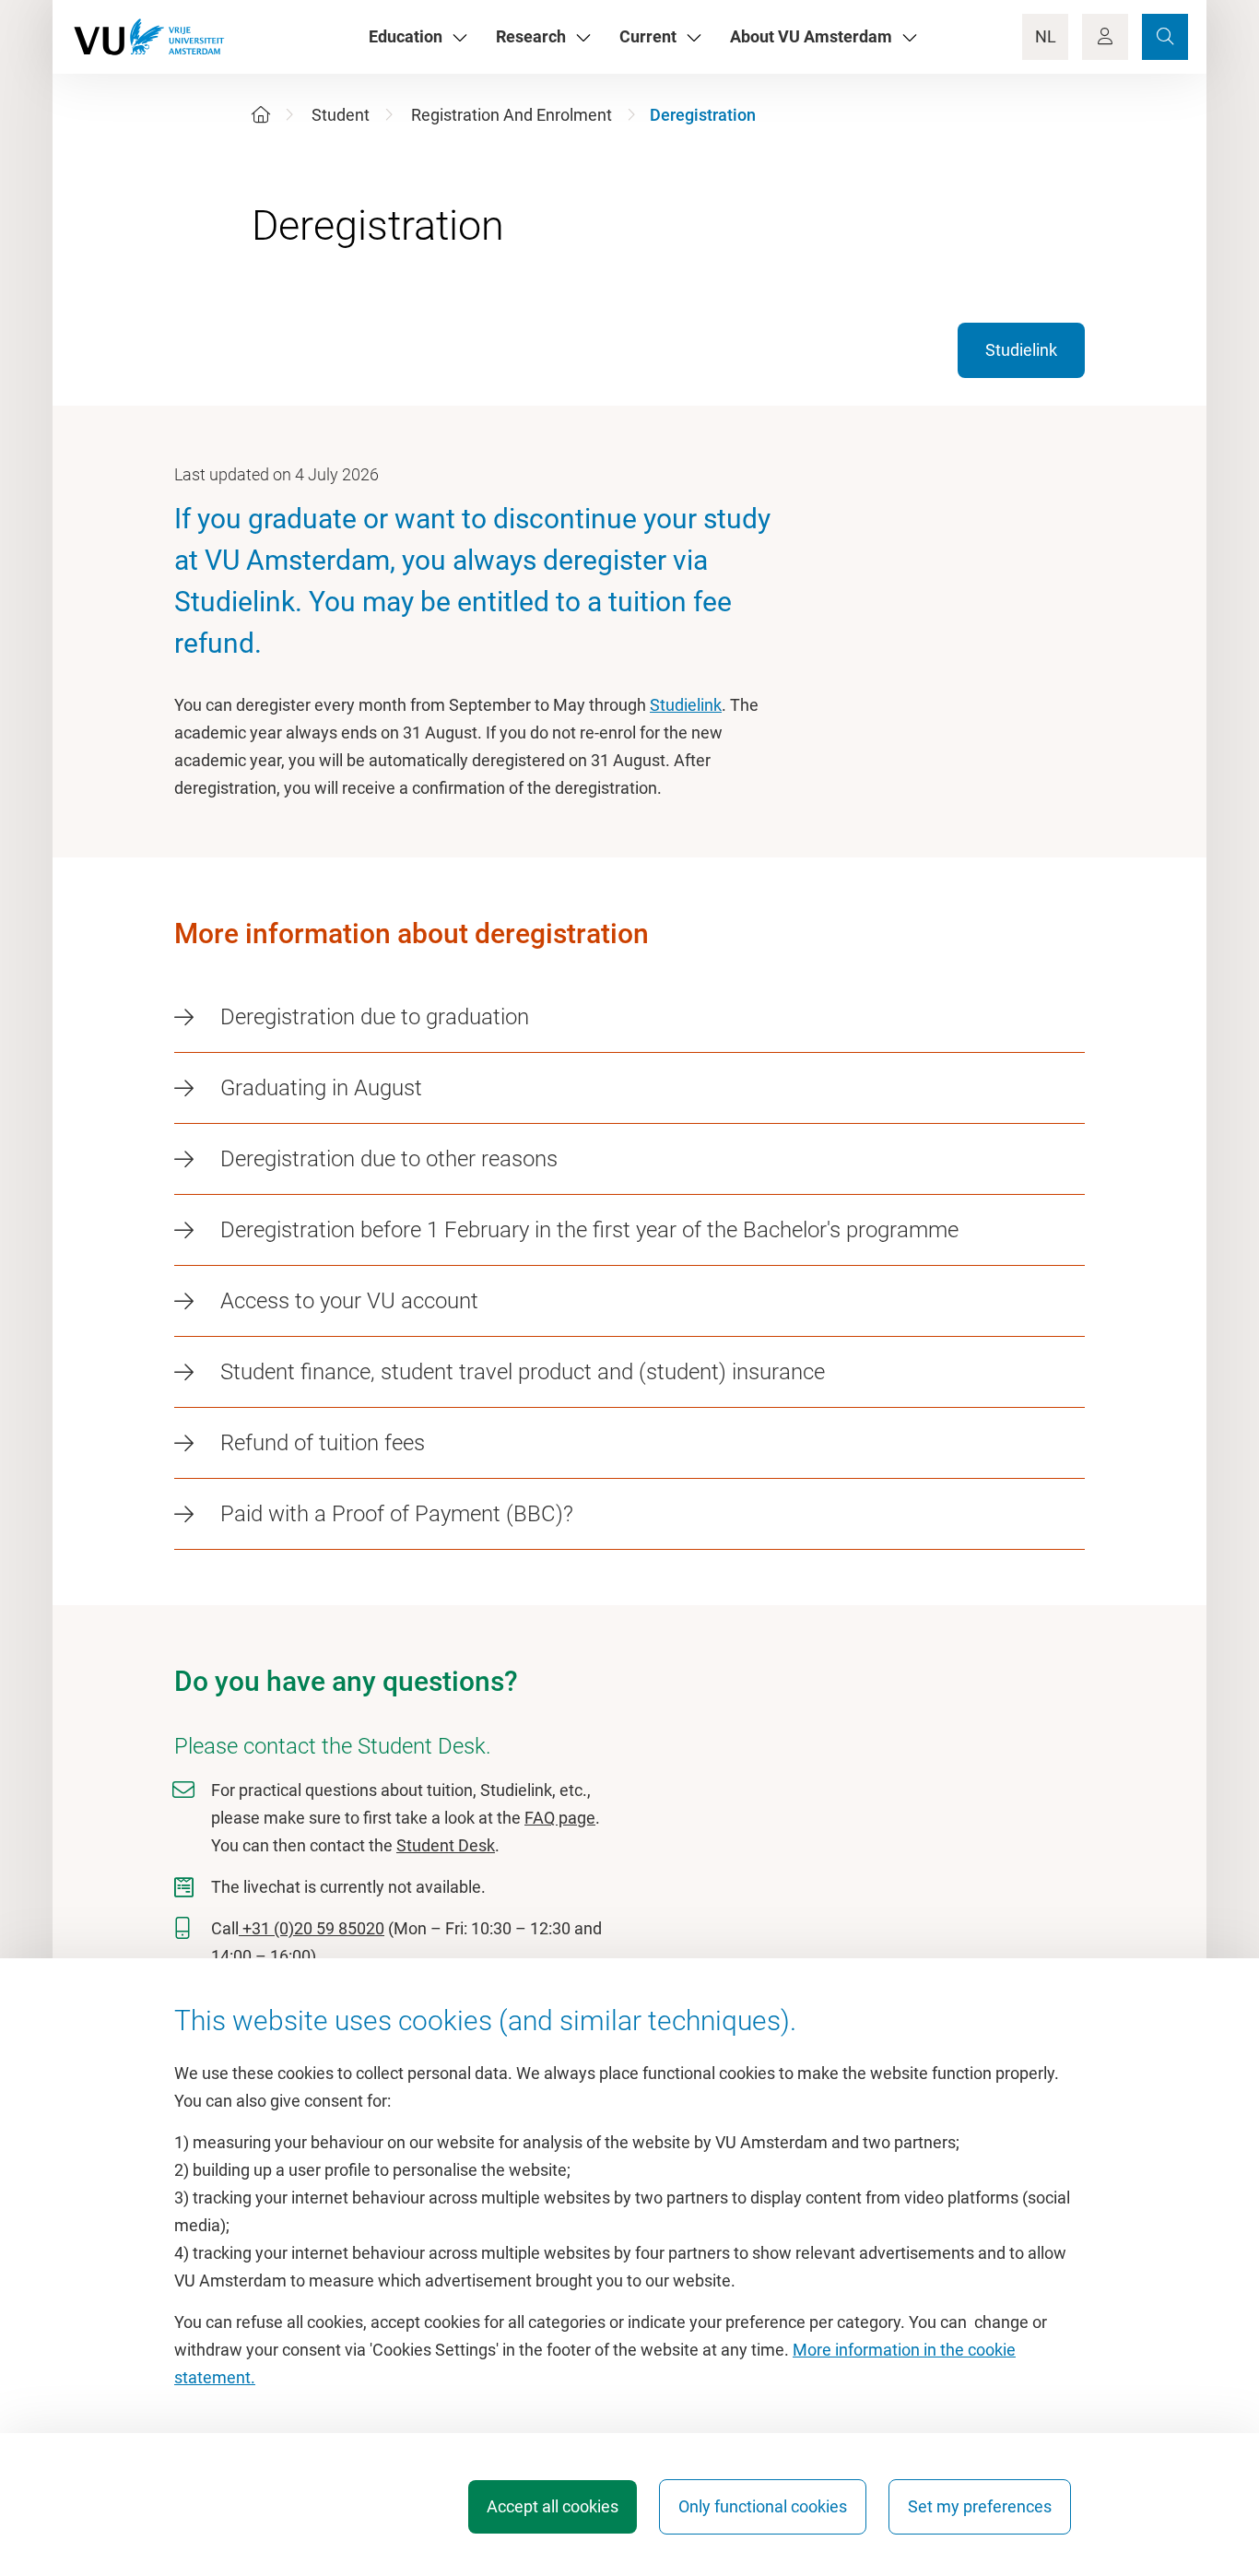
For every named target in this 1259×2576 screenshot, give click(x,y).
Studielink (1021, 350)
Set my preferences (980, 2506)
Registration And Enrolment (512, 115)
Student (341, 115)
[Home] (261, 115)
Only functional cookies (763, 2506)
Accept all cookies (553, 2506)
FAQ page (560, 1818)
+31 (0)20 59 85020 (312, 1928)
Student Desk (446, 1845)
